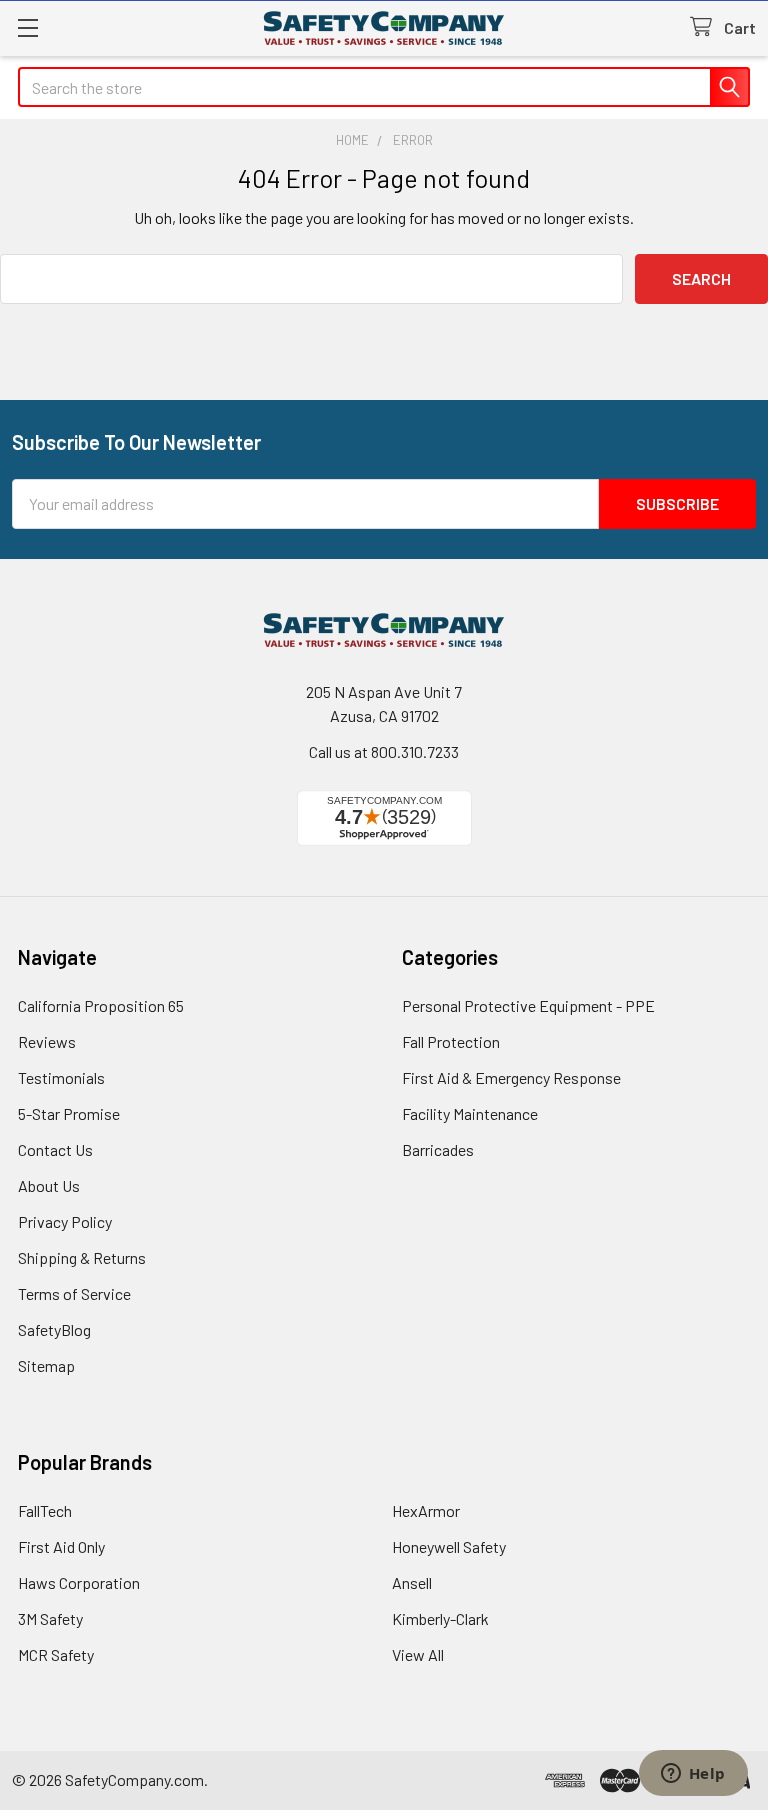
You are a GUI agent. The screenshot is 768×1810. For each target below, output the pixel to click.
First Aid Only (61, 1546)
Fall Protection (451, 1041)
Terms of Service (74, 1293)
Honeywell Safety (449, 1546)
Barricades (438, 1149)
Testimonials (61, 1077)
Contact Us (55, 1149)
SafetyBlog (54, 1329)
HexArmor (426, 1510)
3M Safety (50, 1618)
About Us (49, 1185)
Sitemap (46, 1365)
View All (418, 1654)
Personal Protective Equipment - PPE (528, 1005)
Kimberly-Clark (440, 1618)
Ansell (412, 1582)
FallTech (45, 1510)
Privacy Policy (65, 1221)
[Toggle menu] (27, 27)
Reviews (47, 1041)
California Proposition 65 (101, 1005)
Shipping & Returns (82, 1257)
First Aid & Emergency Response (511, 1077)
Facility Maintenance (470, 1113)
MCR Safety (56, 1654)
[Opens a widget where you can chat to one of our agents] (693, 1775)
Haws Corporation (79, 1582)
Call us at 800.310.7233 (384, 751)
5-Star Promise (69, 1113)
